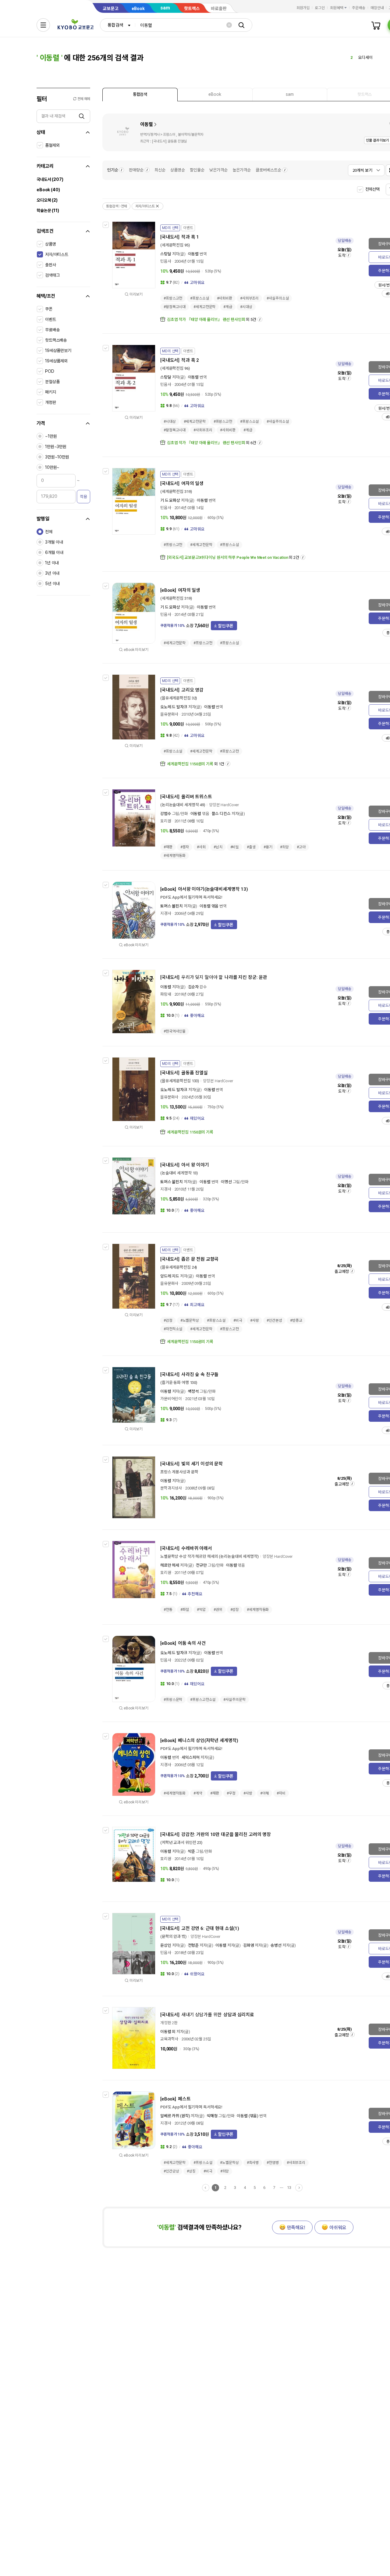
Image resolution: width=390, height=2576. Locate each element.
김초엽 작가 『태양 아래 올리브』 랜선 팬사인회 (206, 320)
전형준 (193, 1945)
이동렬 (147, 124)
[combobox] (118, 25)
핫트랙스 (192, 9)
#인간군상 (171, 2171)
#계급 (228, 307)
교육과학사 (169, 2039)
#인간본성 (274, 1320)
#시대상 (246, 307)
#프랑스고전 (173, 298)
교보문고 (111, 9)
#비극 (238, 1320)
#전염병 (273, 2163)
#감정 (168, 1320)
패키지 (51, 392)
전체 (49, 532)
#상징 (191, 2171)
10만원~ (52, 467)
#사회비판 (225, 298)
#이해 (265, 1793)
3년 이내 (52, 573)
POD (50, 371)
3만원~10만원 (57, 457)
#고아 (301, 847)
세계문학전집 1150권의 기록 (190, 764)
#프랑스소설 (199, 298)
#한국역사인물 (175, 1031)
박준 (192, 1851)
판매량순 (136, 170)
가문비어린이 (171, 1399)
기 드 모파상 (170, 500)
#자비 (281, 1793)
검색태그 (52, 275)
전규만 (201, 1565)
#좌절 (185, 1610)
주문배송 (359, 8)
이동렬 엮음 (209, 906)
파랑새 (166, 994)
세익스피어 (191, 1757)
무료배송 (52, 330)
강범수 (166, 814)
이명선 (226, 1182)
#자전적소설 (173, 1329)
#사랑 (255, 1320)
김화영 (249, 1945)
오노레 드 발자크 (174, 707)
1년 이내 (52, 563)
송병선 (276, 1945)
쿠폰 (49, 309)
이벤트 (51, 319)
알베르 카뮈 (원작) (175, 2116)
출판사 (51, 265)
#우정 (231, 1793)
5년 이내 (52, 584)
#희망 (284, 847)
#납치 (218, 847)
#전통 (168, 1610)
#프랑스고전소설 (203, 1700)
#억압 (201, 1610)
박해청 (212, 2116)
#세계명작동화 (175, 856)
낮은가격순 (218, 170)
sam (165, 8)
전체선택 (372, 189)
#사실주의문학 (234, 1700)
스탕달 (166, 254)
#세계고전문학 (204, 307)
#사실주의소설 (278, 298)
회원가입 (303, 8)
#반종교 (296, 1320)
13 (289, 2188)
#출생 (251, 847)
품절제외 (52, 145)
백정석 (193, 1391)
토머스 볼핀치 (172, 906)
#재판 (168, 847)
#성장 (235, 1610)
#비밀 (235, 847)
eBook (138, 9)
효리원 (166, 821)
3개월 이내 (54, 542)
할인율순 (197, 170)
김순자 (193, 987)
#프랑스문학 (173, 1700)
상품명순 (178, 170)
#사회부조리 (249, 298)
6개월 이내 (54, 552)
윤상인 (166, 1945)
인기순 (113, 170)
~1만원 (51, 436)
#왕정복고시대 (175, 307)
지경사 (166, 913)
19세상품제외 (56, 361)
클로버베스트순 (268, 170)
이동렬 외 (168, 2032)
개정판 (51, 402)
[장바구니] (376, 25)
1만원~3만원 (56, 447)
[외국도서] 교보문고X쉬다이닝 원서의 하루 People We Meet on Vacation (228, 557)
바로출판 (219, 9)
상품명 (51, 244)
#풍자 (185, 847)
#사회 (201, 847)
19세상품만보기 (58, 350)
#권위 (218, 1610)
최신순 (160, 170)
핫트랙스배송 (56, 340)
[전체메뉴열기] (43, 25)
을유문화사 (169, 714)
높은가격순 (242, 170)
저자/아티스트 (57, 254)
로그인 (320, 8)
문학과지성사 (171, 1488)
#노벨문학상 (190, 1320)
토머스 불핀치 (172, 1182)
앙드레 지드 (170, 1276)
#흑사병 (253, 2163)
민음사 (166, 261)
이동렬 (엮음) (248, 2116)
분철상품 (52, 382)
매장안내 (377, 8)
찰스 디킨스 (221, 814)
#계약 (198, 1793)
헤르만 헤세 (170, 1565)
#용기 (268, 847)
